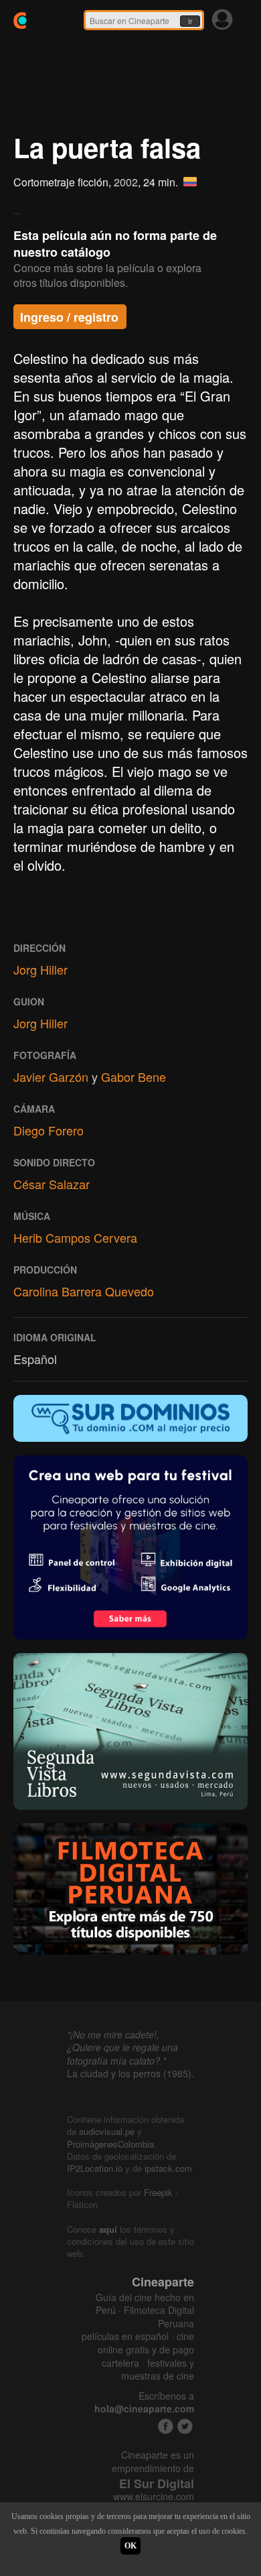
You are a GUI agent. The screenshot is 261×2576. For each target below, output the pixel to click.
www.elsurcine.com (154, 2497)
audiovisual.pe (107, 2131)
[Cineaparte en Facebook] (166, 2426)
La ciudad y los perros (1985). (130, 2073)
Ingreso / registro (69, 317)
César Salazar (52, 1184)
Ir (190, 21)
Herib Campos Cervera (75, 1237)
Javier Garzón (51, 1077)
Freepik (158, 2192)
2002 (126, 182)
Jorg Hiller (40, 969)
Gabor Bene (134, 1077)
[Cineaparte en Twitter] (185, 2426)
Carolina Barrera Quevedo (84, 1291)
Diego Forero (49, 1130)
